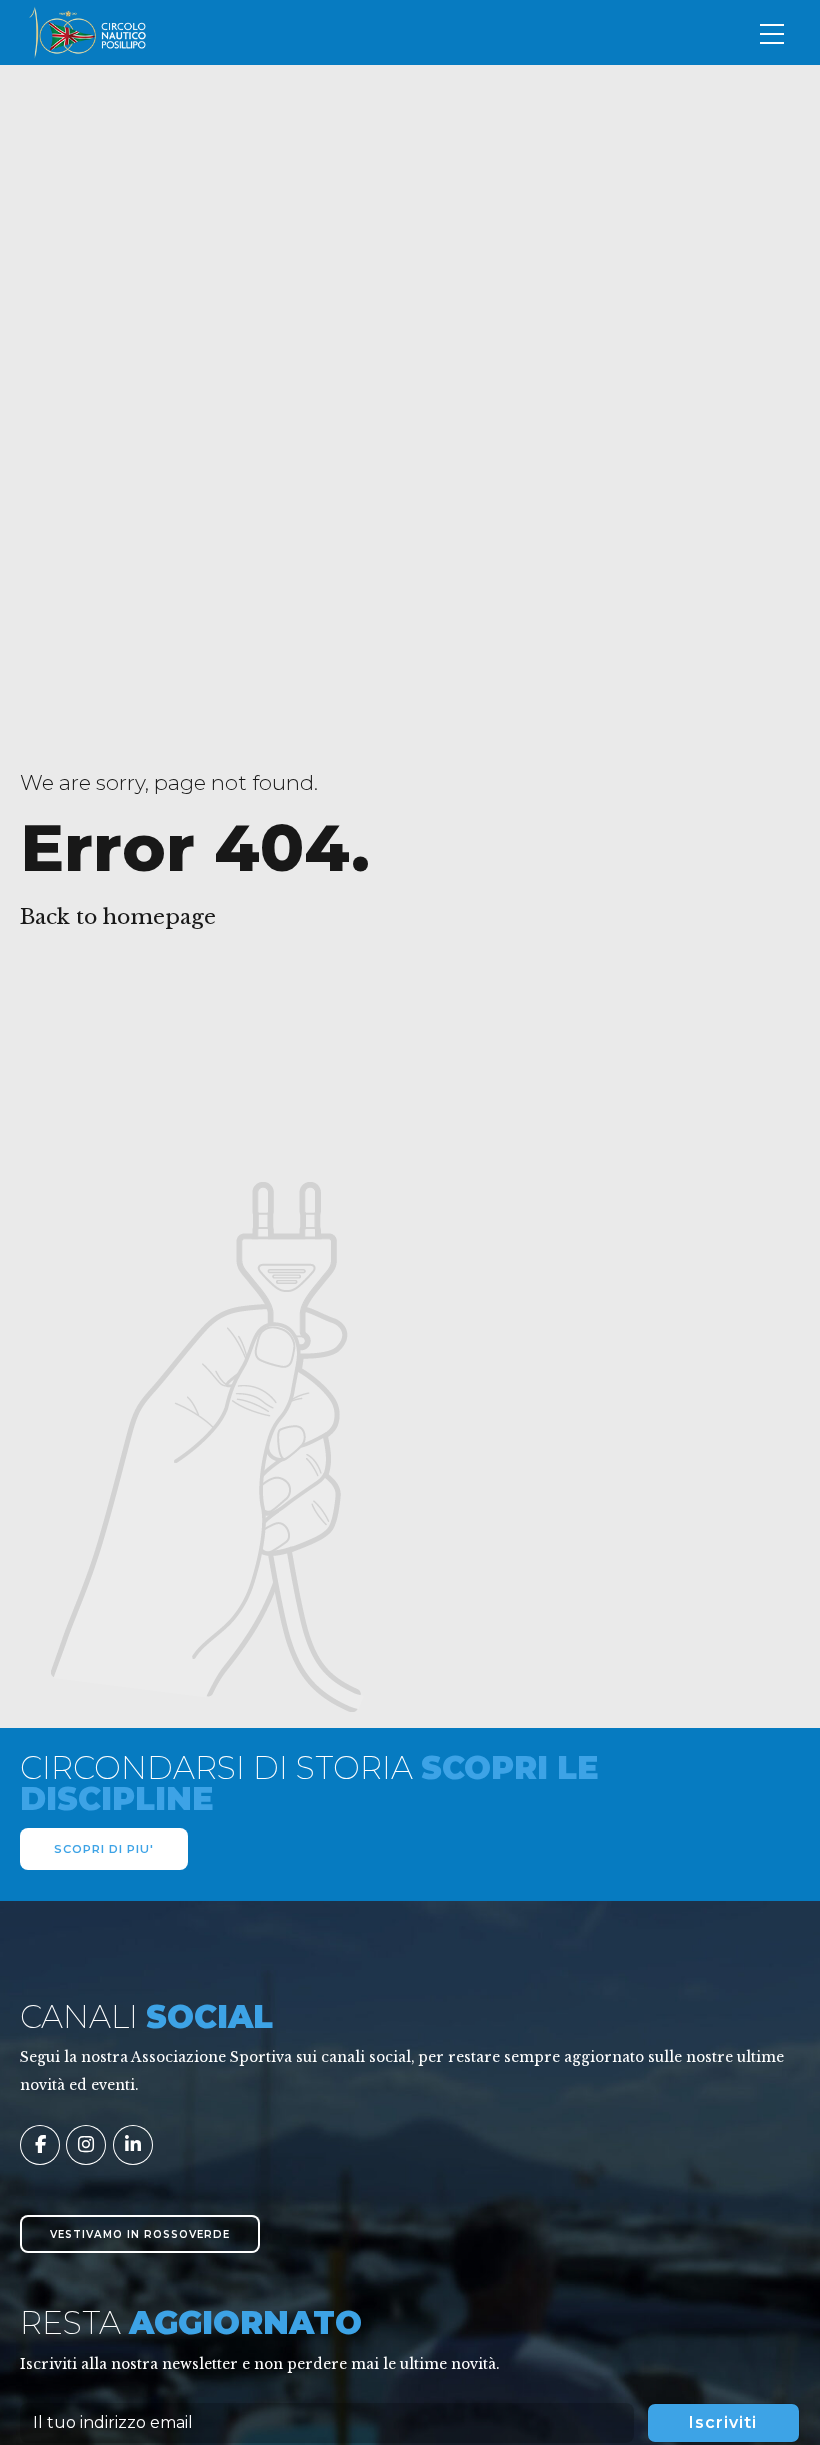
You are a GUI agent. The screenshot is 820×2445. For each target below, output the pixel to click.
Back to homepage (118, 917)
